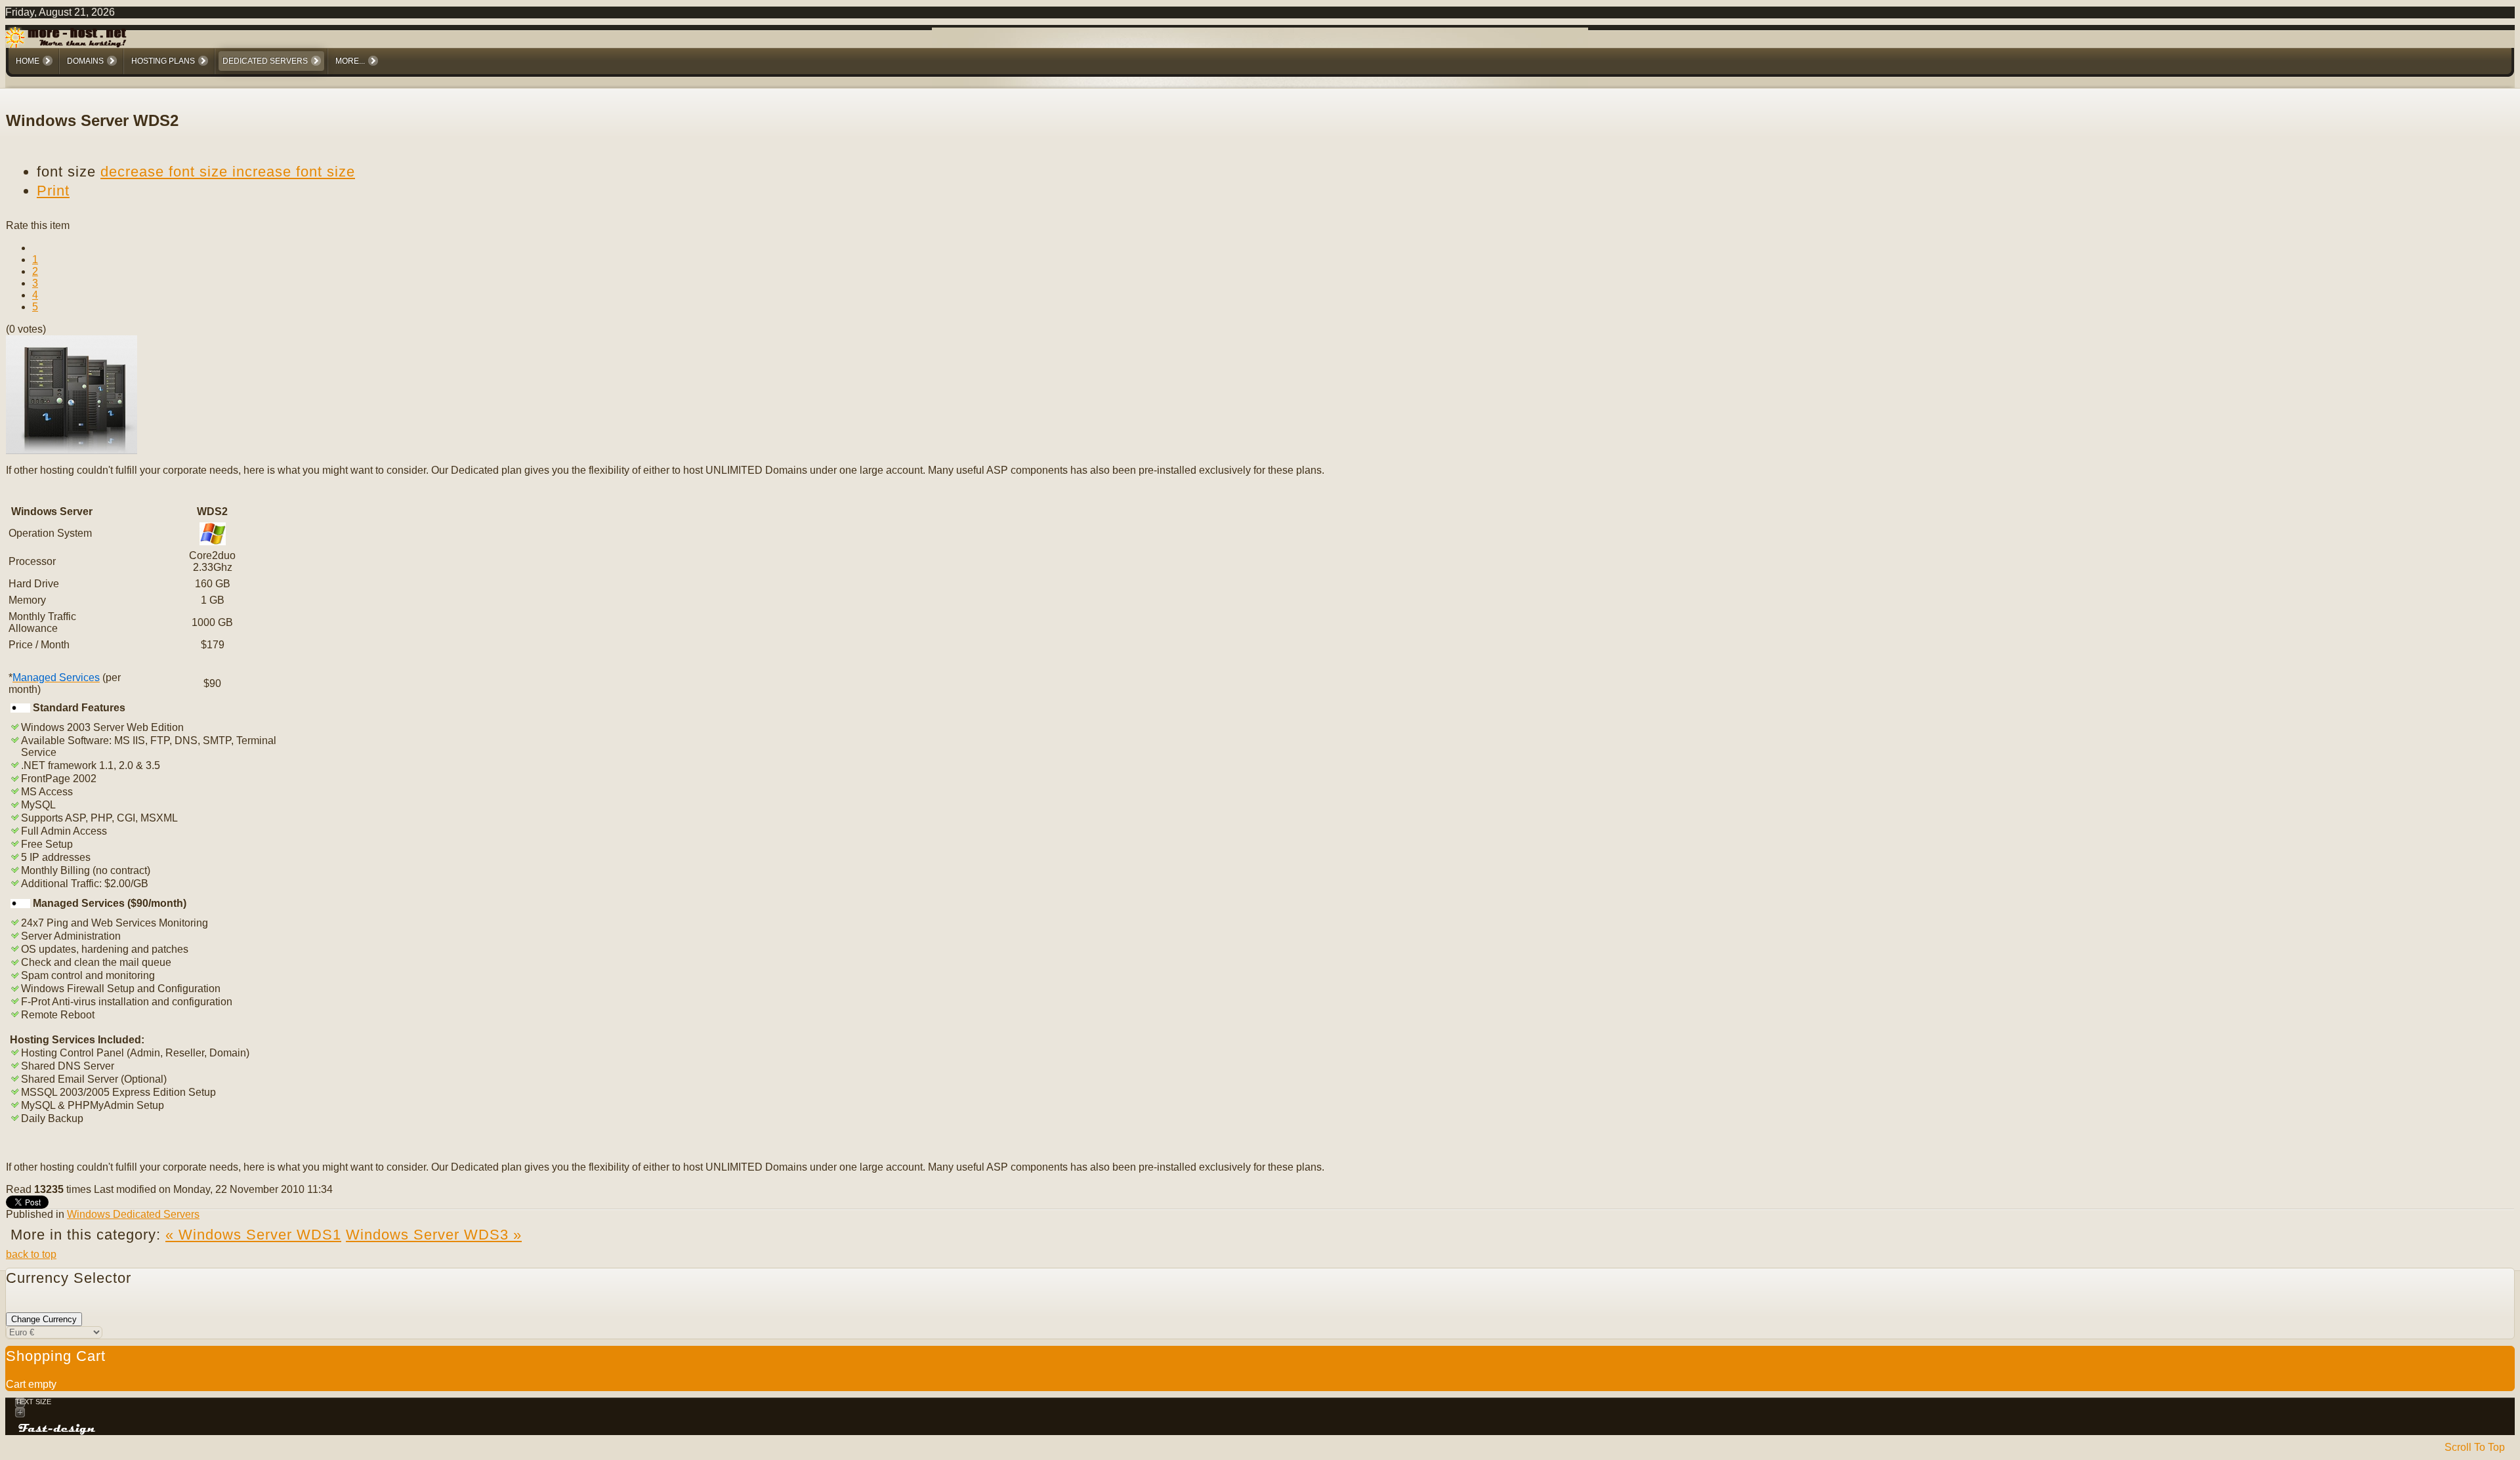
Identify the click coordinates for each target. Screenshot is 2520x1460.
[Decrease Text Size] (1260, 1403)
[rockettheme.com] (57, 1429)
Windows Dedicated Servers (133, 1214)
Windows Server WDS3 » (434, 1235)
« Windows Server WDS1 (253, 1235)
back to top (31, 1254)
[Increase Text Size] (1260, 1412)
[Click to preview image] (72, 450)
